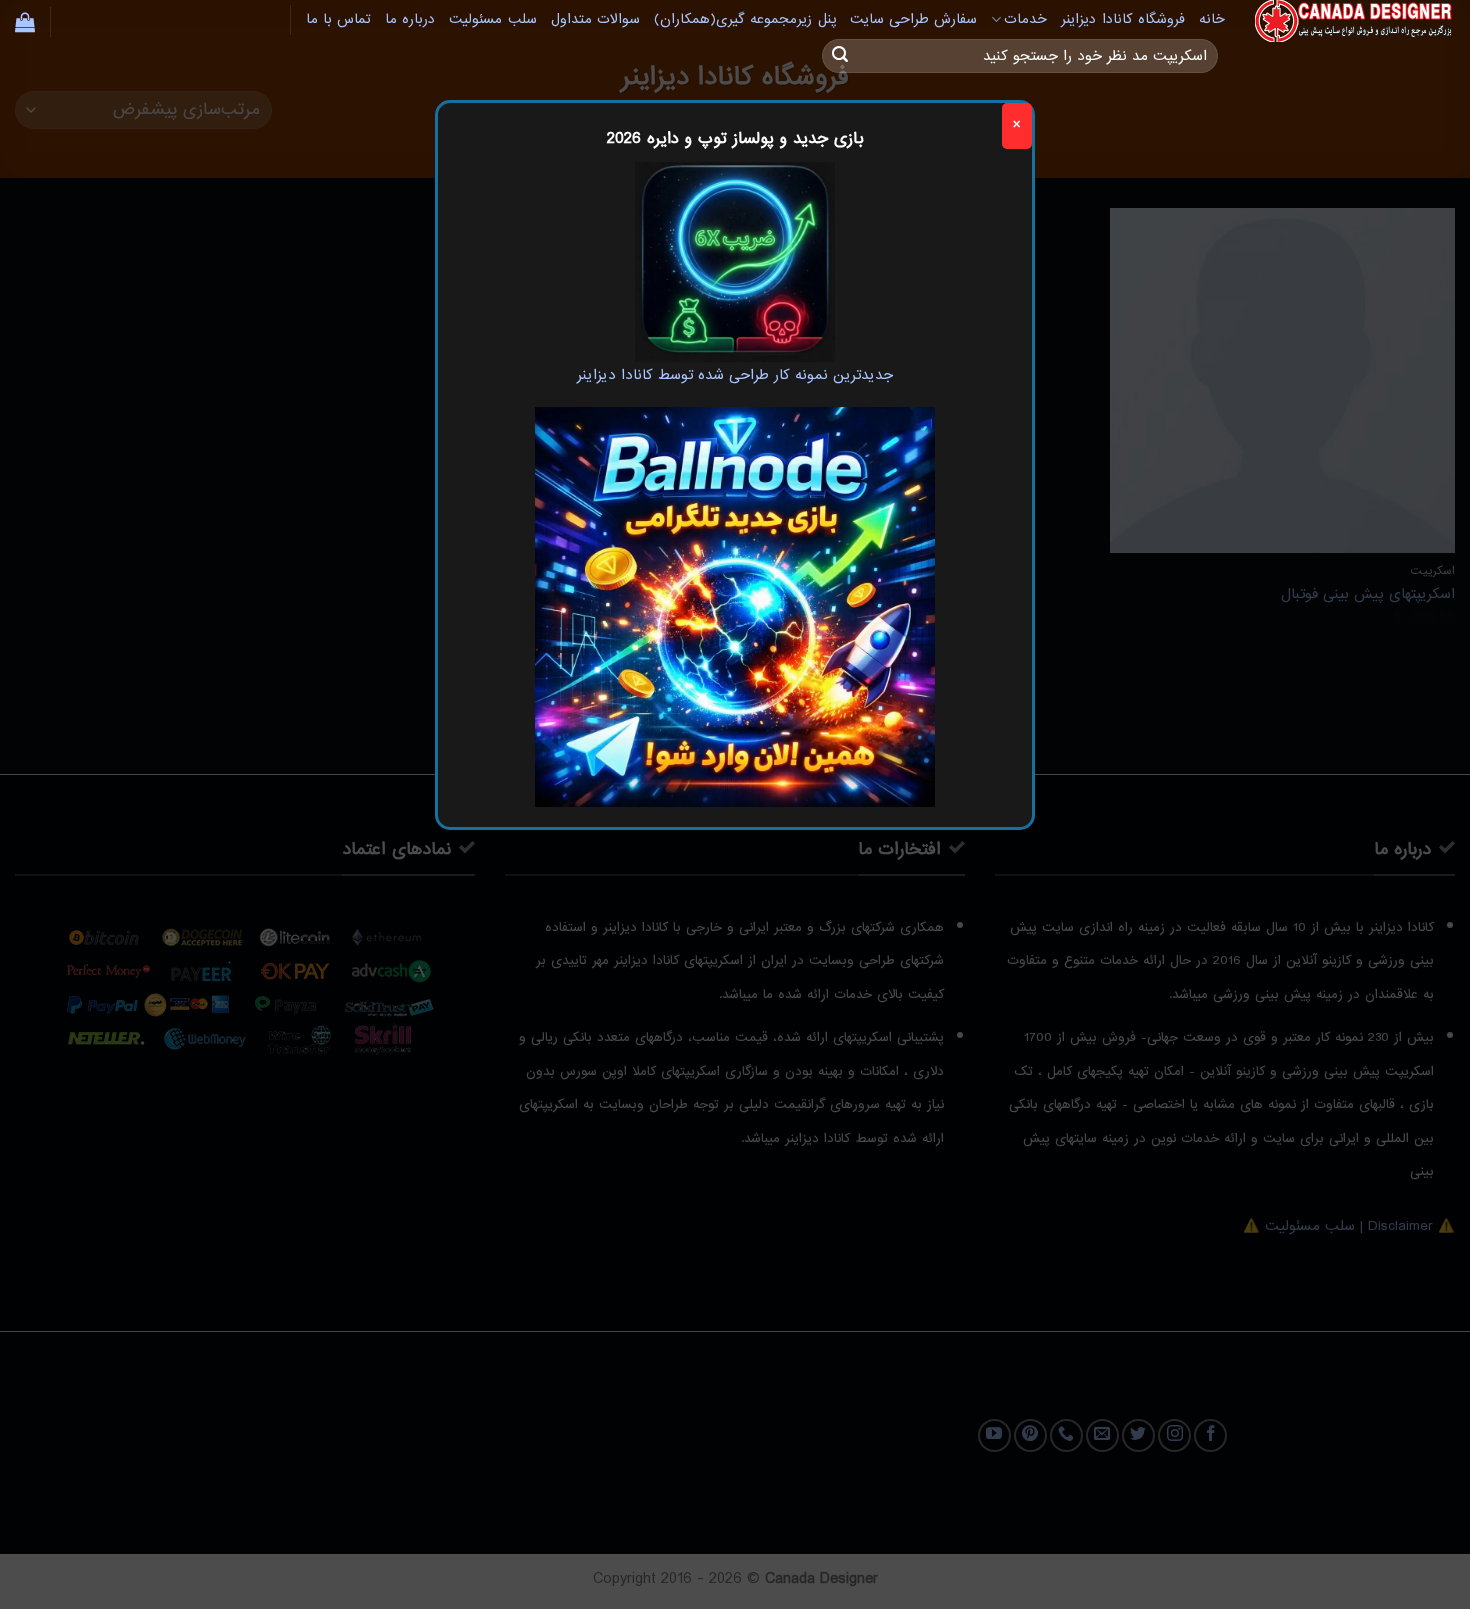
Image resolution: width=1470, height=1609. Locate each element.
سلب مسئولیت (492, 19)
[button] (25, 22)
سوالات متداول (595, 19)
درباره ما (410, 19)
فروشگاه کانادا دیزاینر (1123, 19)
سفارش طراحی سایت (914, 19)
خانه (1212, 19)
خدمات (1025, 19)
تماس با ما (339, 19)
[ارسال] (840, 56)
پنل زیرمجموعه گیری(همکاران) (745, 19)
